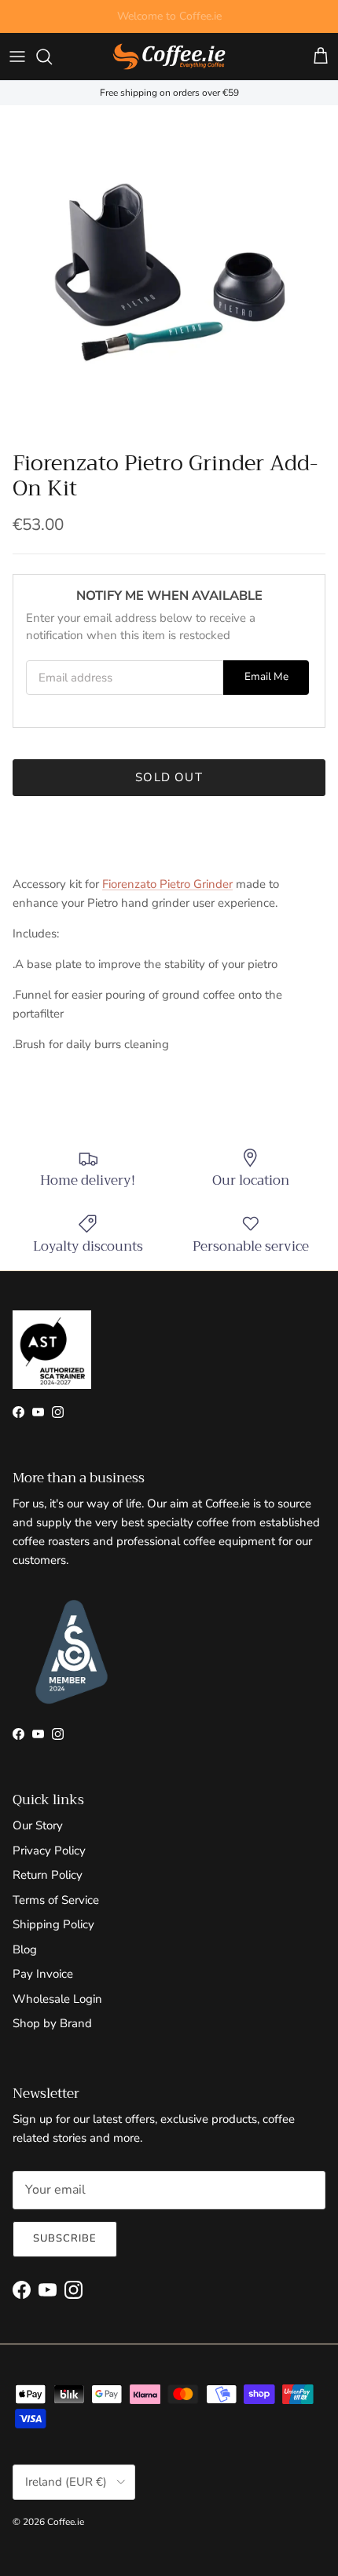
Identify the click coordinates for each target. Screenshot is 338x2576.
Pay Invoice (43, 1974)
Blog (25, 1949)
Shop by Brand (52, 2023)
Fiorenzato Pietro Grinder (167, 884)
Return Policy (48, 1875)
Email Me (266, 676)
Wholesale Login (57, 1999)
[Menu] (17, 57)
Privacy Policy (49, 1851)
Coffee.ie (66, 2522)
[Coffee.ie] (169, 57)
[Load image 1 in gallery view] (169, 274)
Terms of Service (56, 1900)
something (183, 22)
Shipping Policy (53, 1924)
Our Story (38, 1825)
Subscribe (65, 2238)
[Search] (52, 57)
